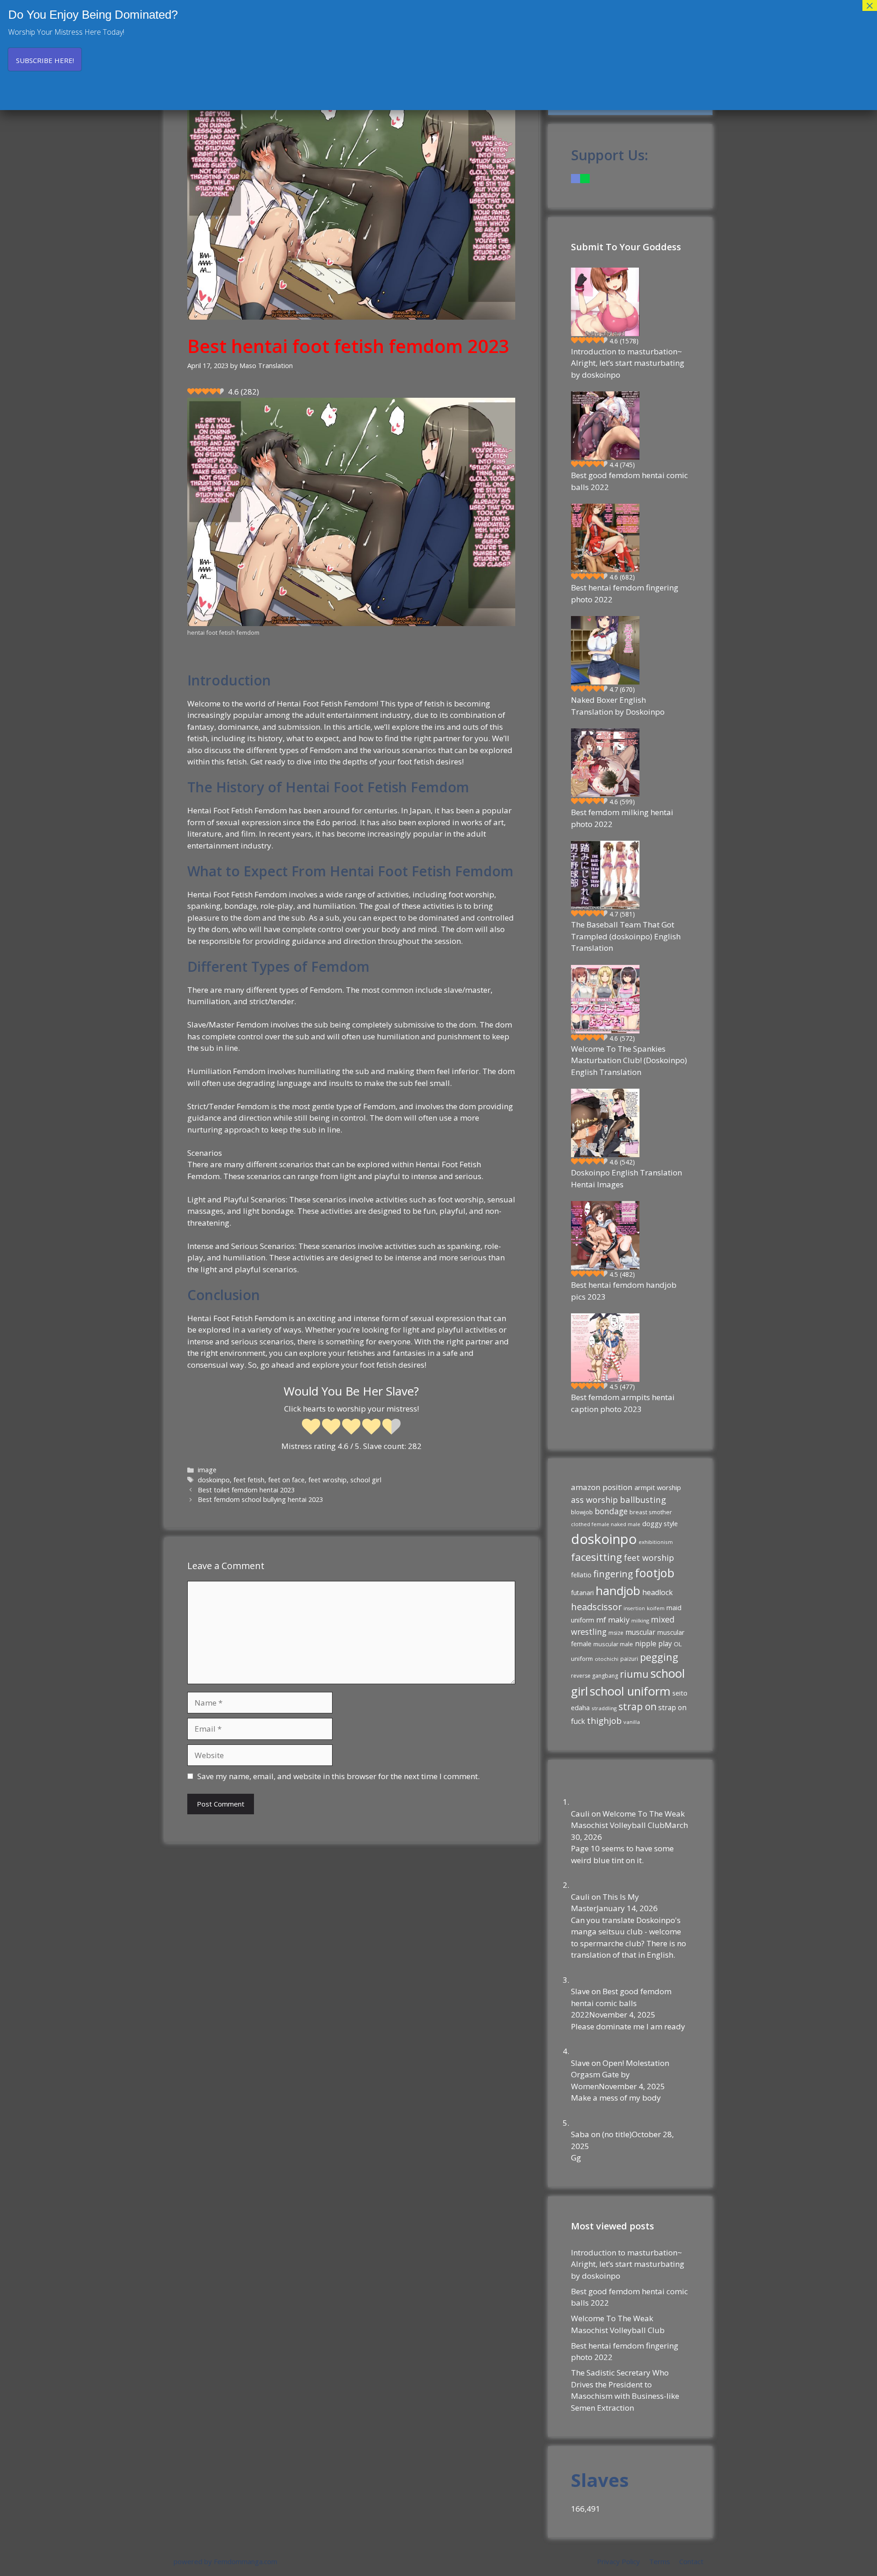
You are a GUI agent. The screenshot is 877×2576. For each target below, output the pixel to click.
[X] (585, 178)
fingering (613, 1574)
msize (616, 1633)
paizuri (629, 1659)
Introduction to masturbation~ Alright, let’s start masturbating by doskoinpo (628, 363)
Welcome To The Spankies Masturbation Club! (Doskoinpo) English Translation (629, 1060)
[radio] (311, 1428)
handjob (618, 1591)
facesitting (597, 1557)
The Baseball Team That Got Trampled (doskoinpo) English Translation (626, 936)
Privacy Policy (618, 2561)
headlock (658, 1592)
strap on (637, 1707)
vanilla (632, 1722)
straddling (604, 1708)
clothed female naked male (606, 1524)
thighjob (604, 1721)
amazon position (602, 1487)
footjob (655, 1573)
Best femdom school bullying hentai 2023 (260, 1499)
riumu (634, 1674)
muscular (640, 1632)
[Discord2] (576, 178)
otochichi (607, 1659)
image (207, 1470)
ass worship (594, 1500)
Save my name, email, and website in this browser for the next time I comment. (338, 1776)
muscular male (613, 1644)
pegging (659, 1657)
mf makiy (613, 1620)
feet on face (286, 1480)
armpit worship (658, 1487)
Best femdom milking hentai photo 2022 (622, 818)
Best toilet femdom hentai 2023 (246, 1490)
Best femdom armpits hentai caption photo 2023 (623, 1403)
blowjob (582, 1512)
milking (640, 1620)
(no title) (617, 2134)
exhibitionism (656, 1542)
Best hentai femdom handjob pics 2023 (624, 1291)
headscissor (596, 1607)
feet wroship (328, 1480)
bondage (611, 1511)
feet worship (649, 1558)
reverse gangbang (594, 1676)
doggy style (660, 1523)
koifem (656, 1608)
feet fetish (249, 1480)
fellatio (581, 1575)
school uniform (630, 1691)
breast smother (651, 1512)
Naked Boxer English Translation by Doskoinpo (618, 706)
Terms (660, 2561)
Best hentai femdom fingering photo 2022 (625, 593)
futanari (582, 1593)
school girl (366, 1480)
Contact (691, 2561)
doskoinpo (214, 1480)
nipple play (653, 1644)
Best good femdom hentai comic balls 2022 (629, 481)
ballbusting (643, 1499)
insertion (634, 1608)
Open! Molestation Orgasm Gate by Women (620, 2075)
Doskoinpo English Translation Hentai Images (626, 1178)
